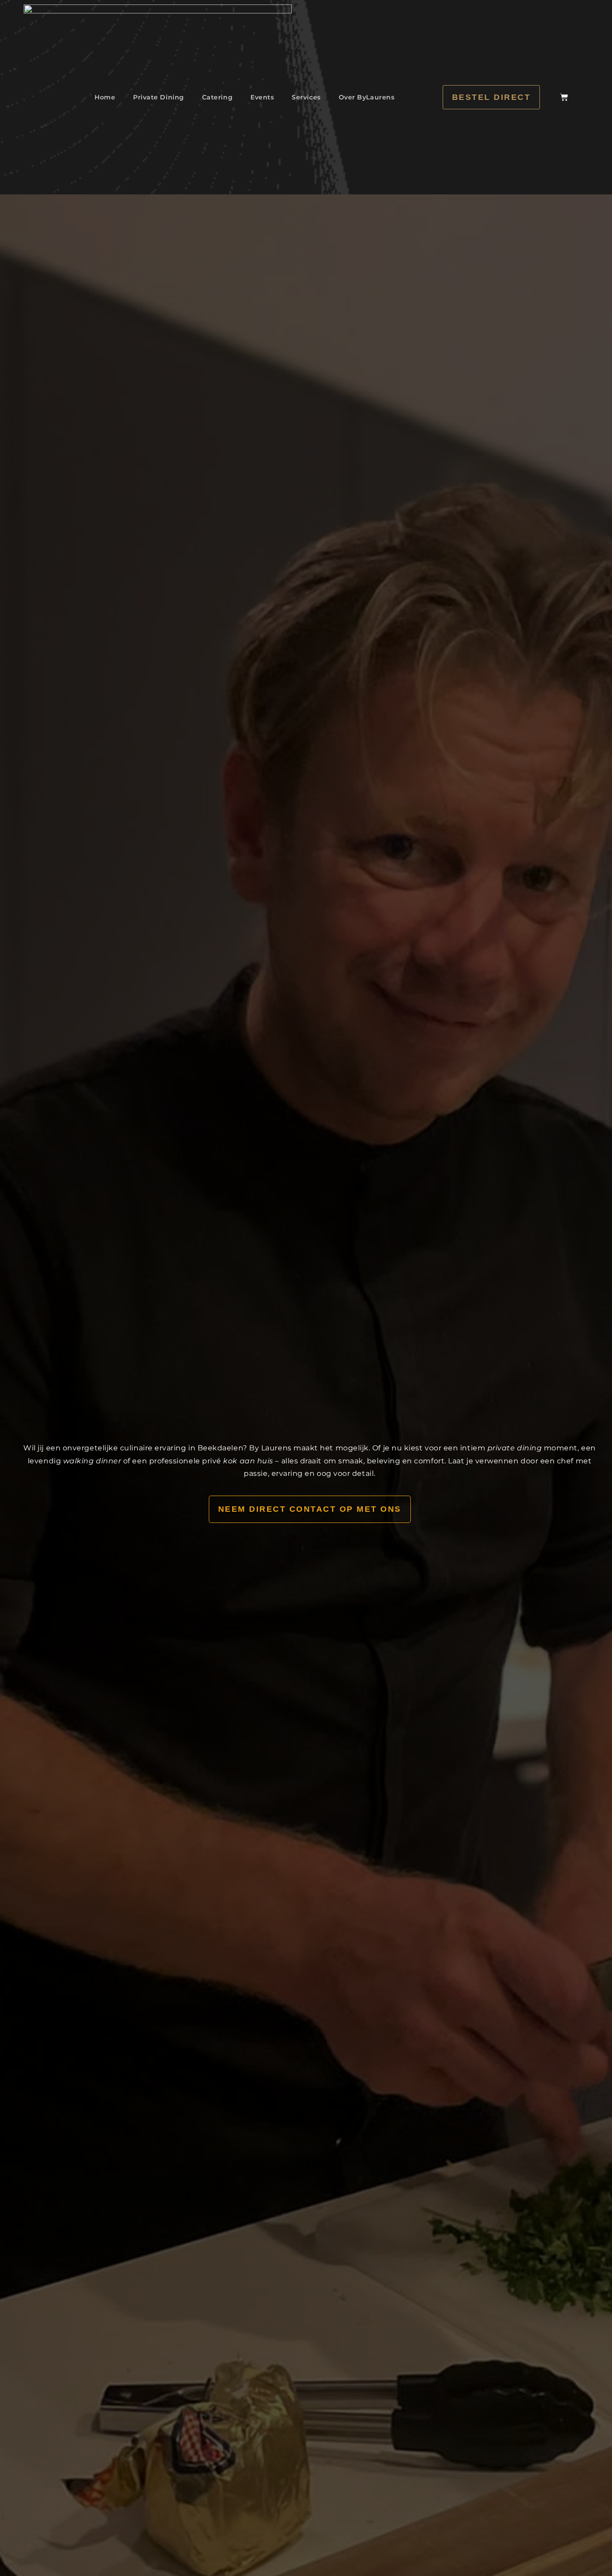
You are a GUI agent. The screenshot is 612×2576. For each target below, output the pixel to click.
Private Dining (159, 97)
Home (105, 97)
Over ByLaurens (367, 97)
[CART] (564, 97)
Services (306, 97)
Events (262, 97)
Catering (217, 97)
